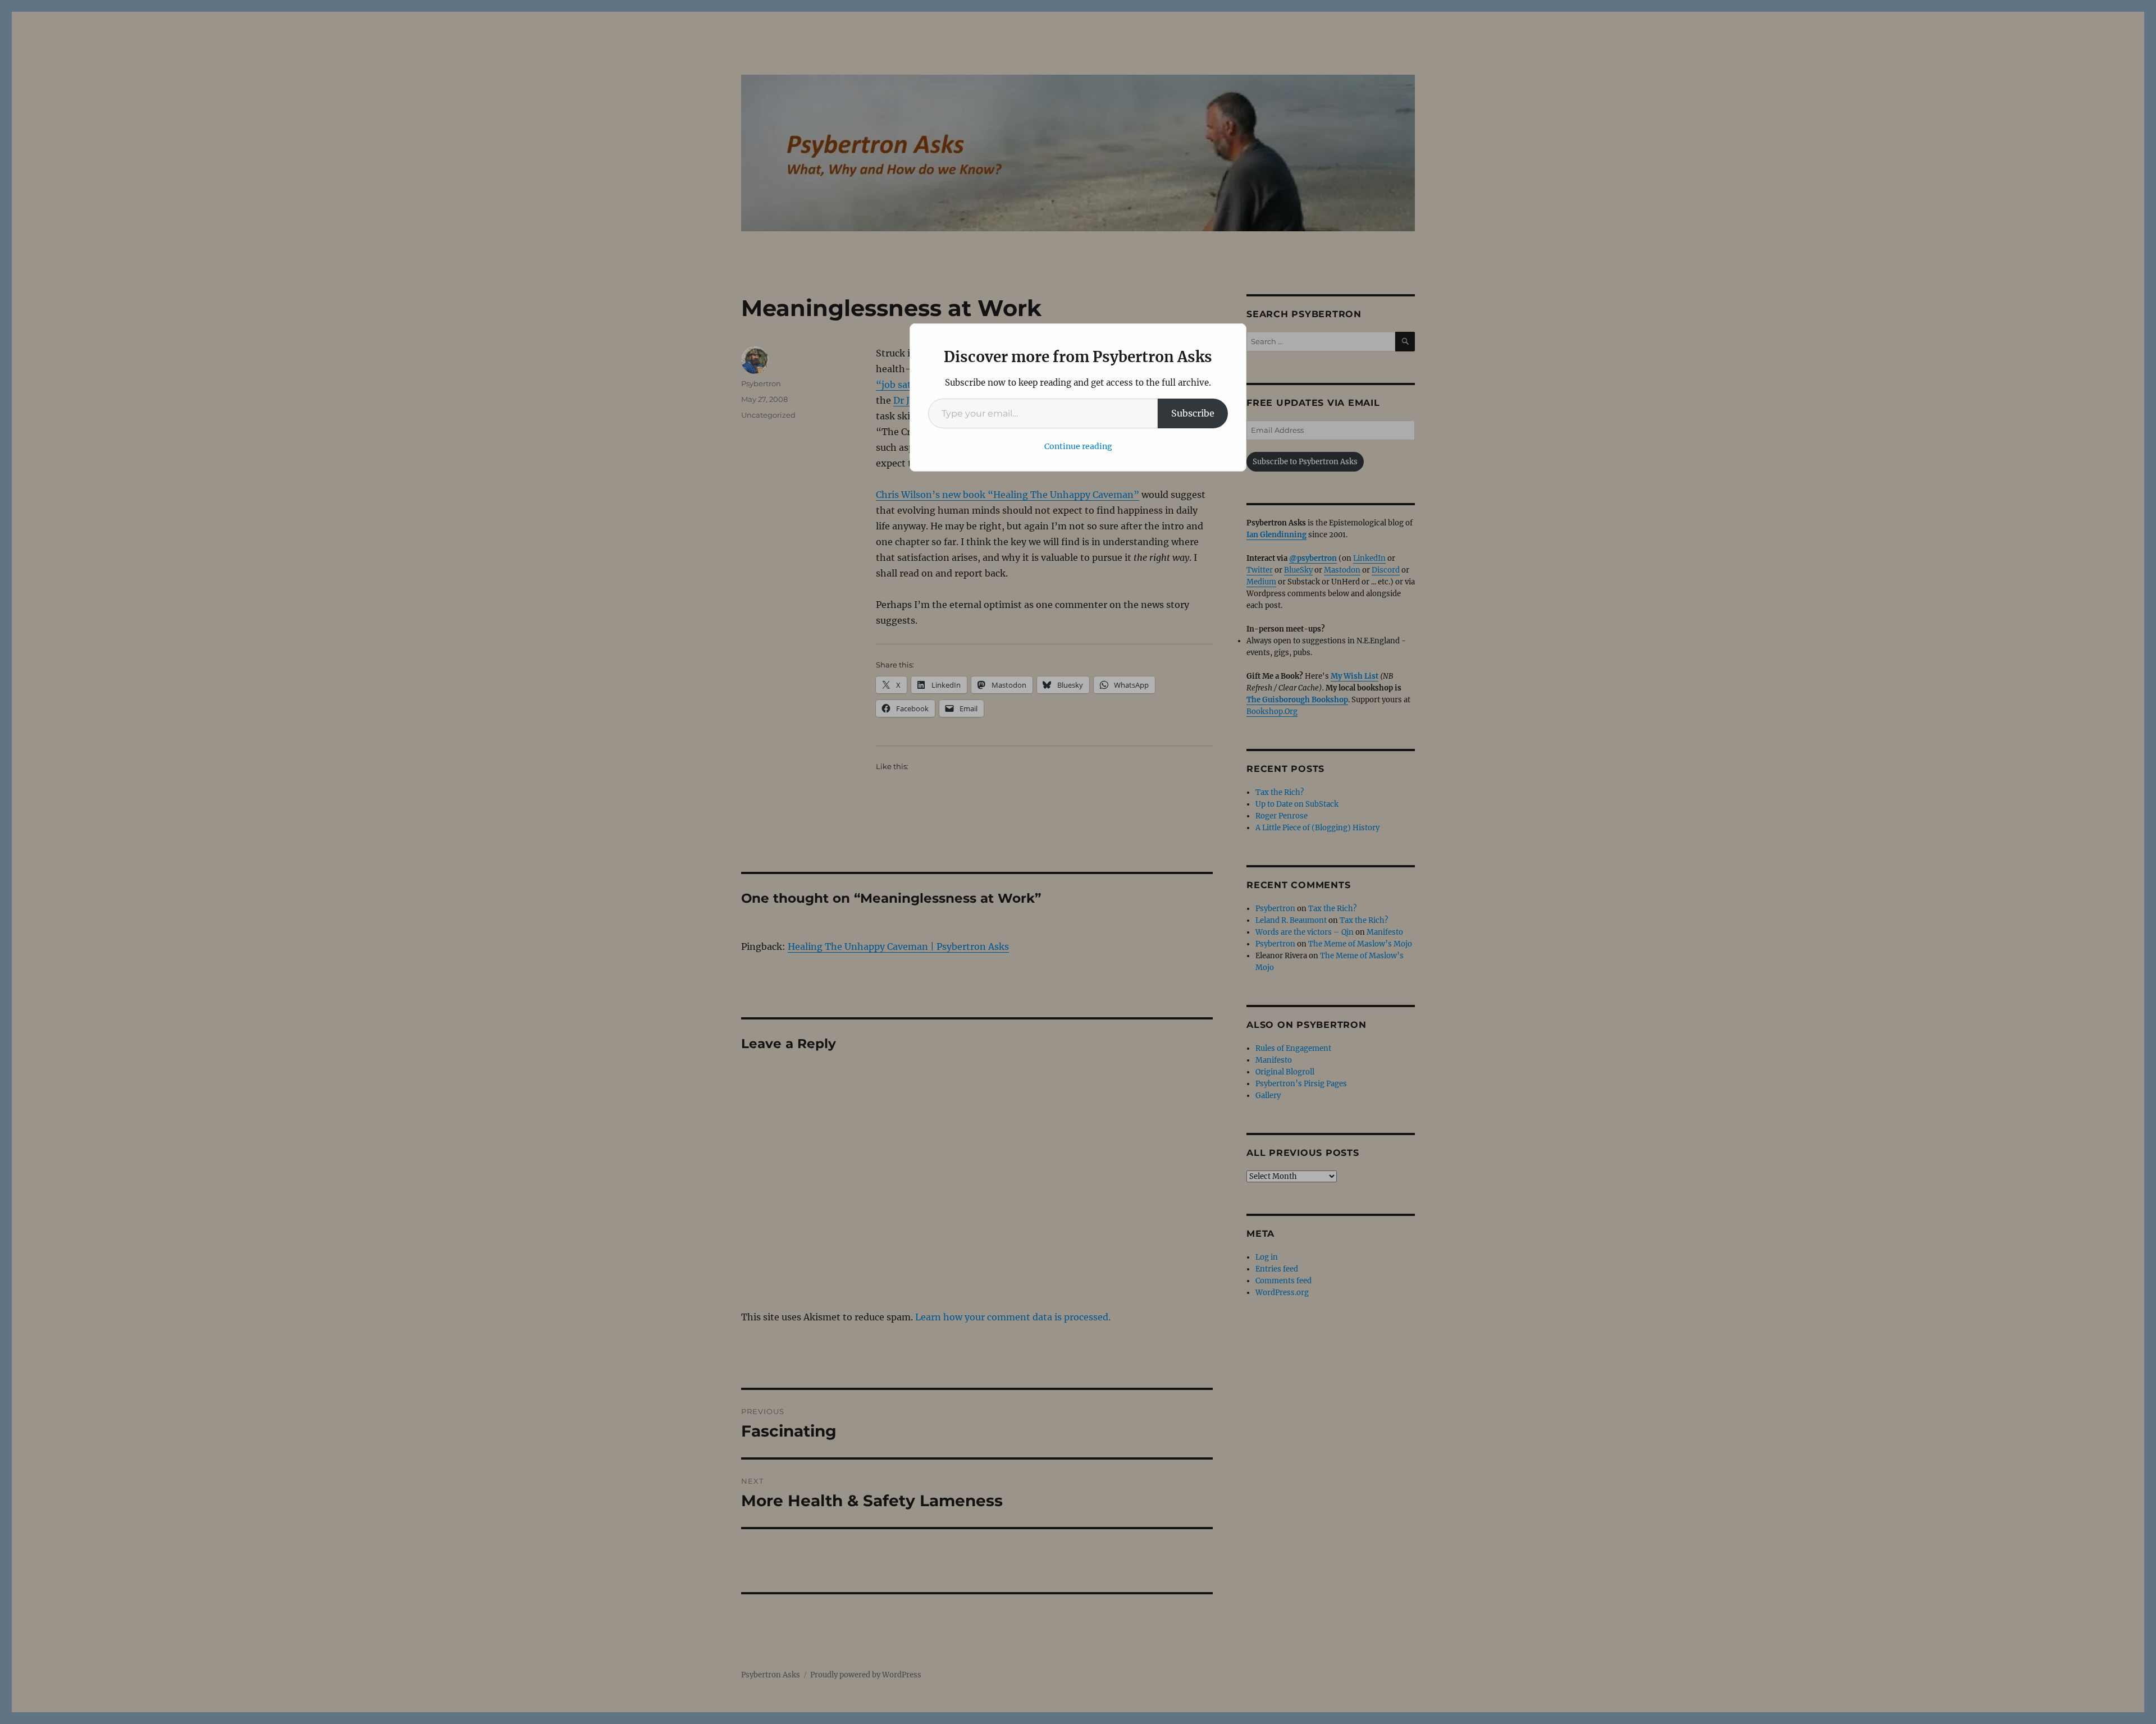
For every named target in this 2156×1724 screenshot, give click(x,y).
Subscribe (1193, 413)
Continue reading (1078, 446)
